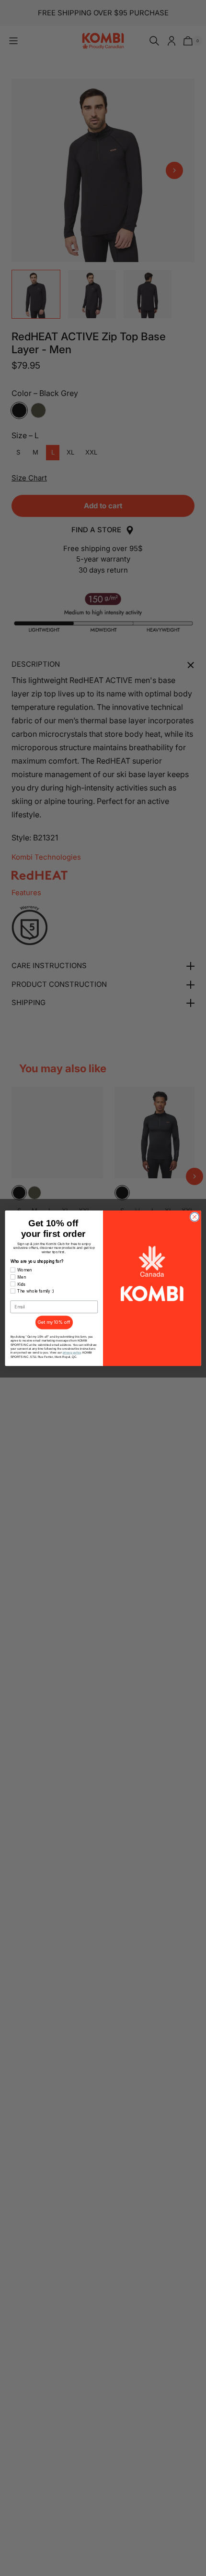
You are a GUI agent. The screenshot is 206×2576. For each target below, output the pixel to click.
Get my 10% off (54, 1322)
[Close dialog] (195, 1217)
